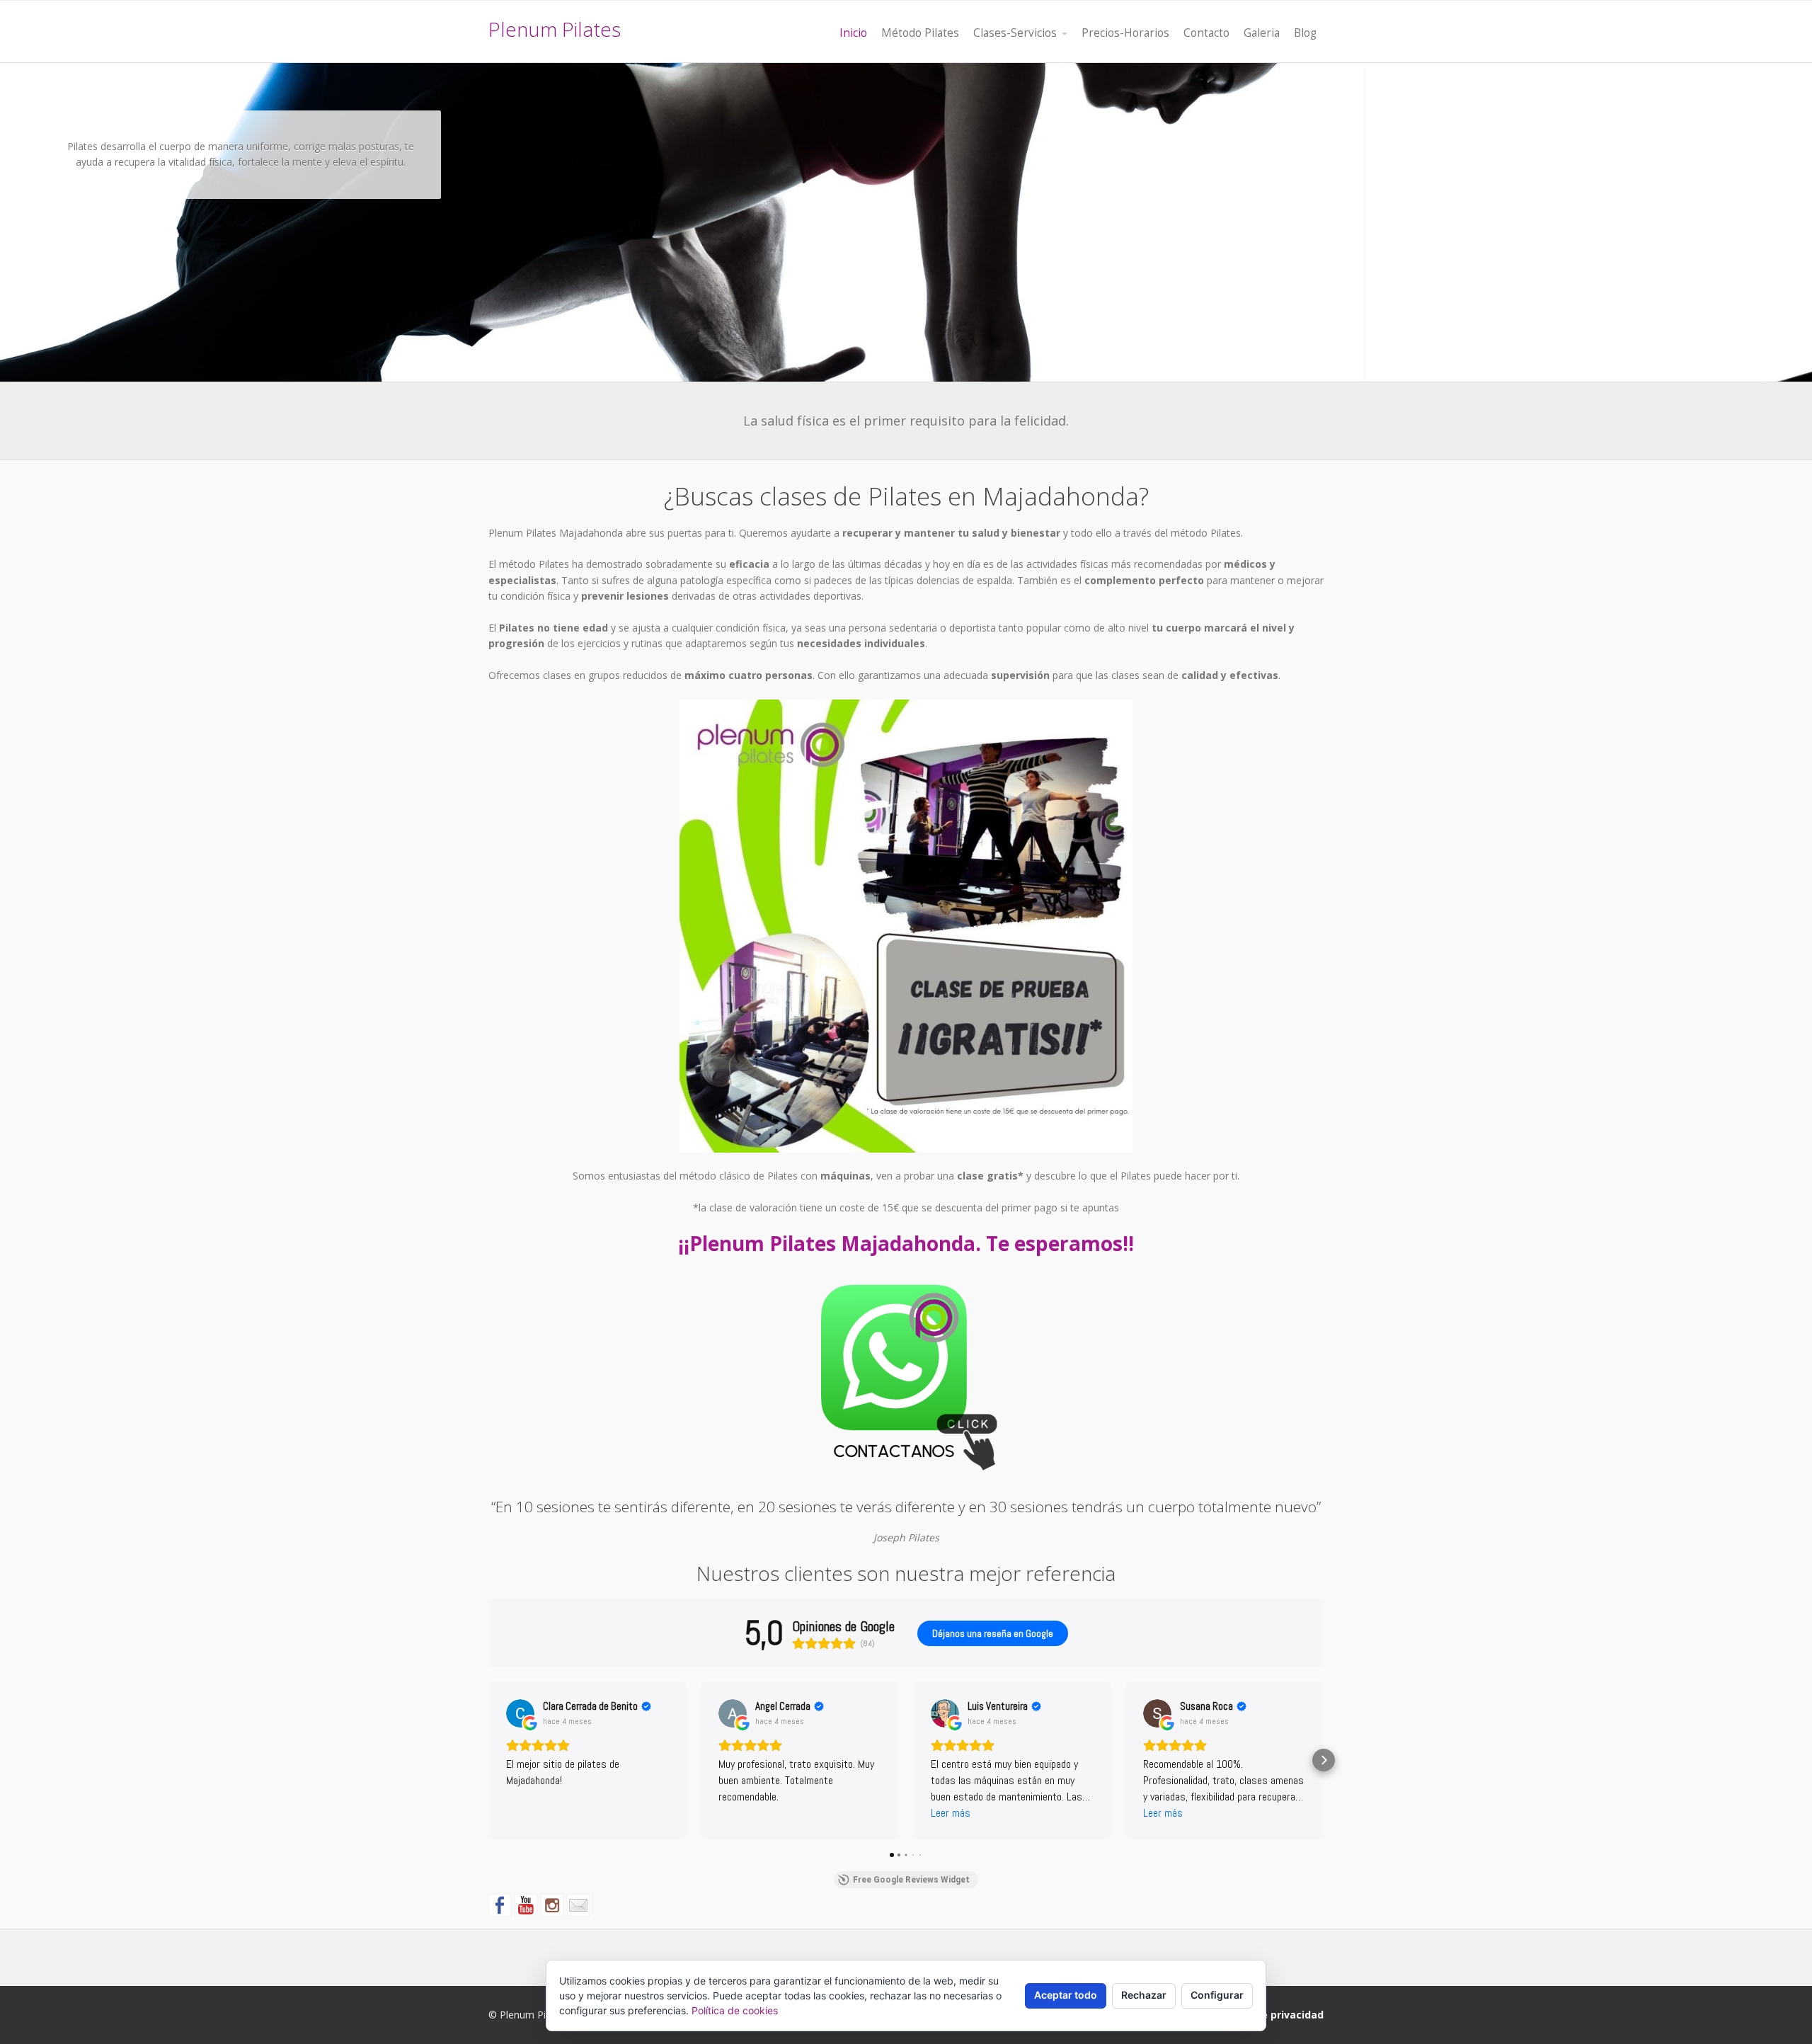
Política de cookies (735, 2010)
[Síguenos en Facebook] (500, 1905)
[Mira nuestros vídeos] (526, 1905)
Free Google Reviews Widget (911, 1880)
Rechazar (1144, 1995)
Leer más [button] (951, 1813)
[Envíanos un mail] (578, 1905)
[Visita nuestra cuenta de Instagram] (552, 1905)
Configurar (1217, 1995)
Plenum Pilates (555, 29)
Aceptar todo (1066, 1995)
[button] (488, 1760)
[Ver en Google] (520, 1713)
